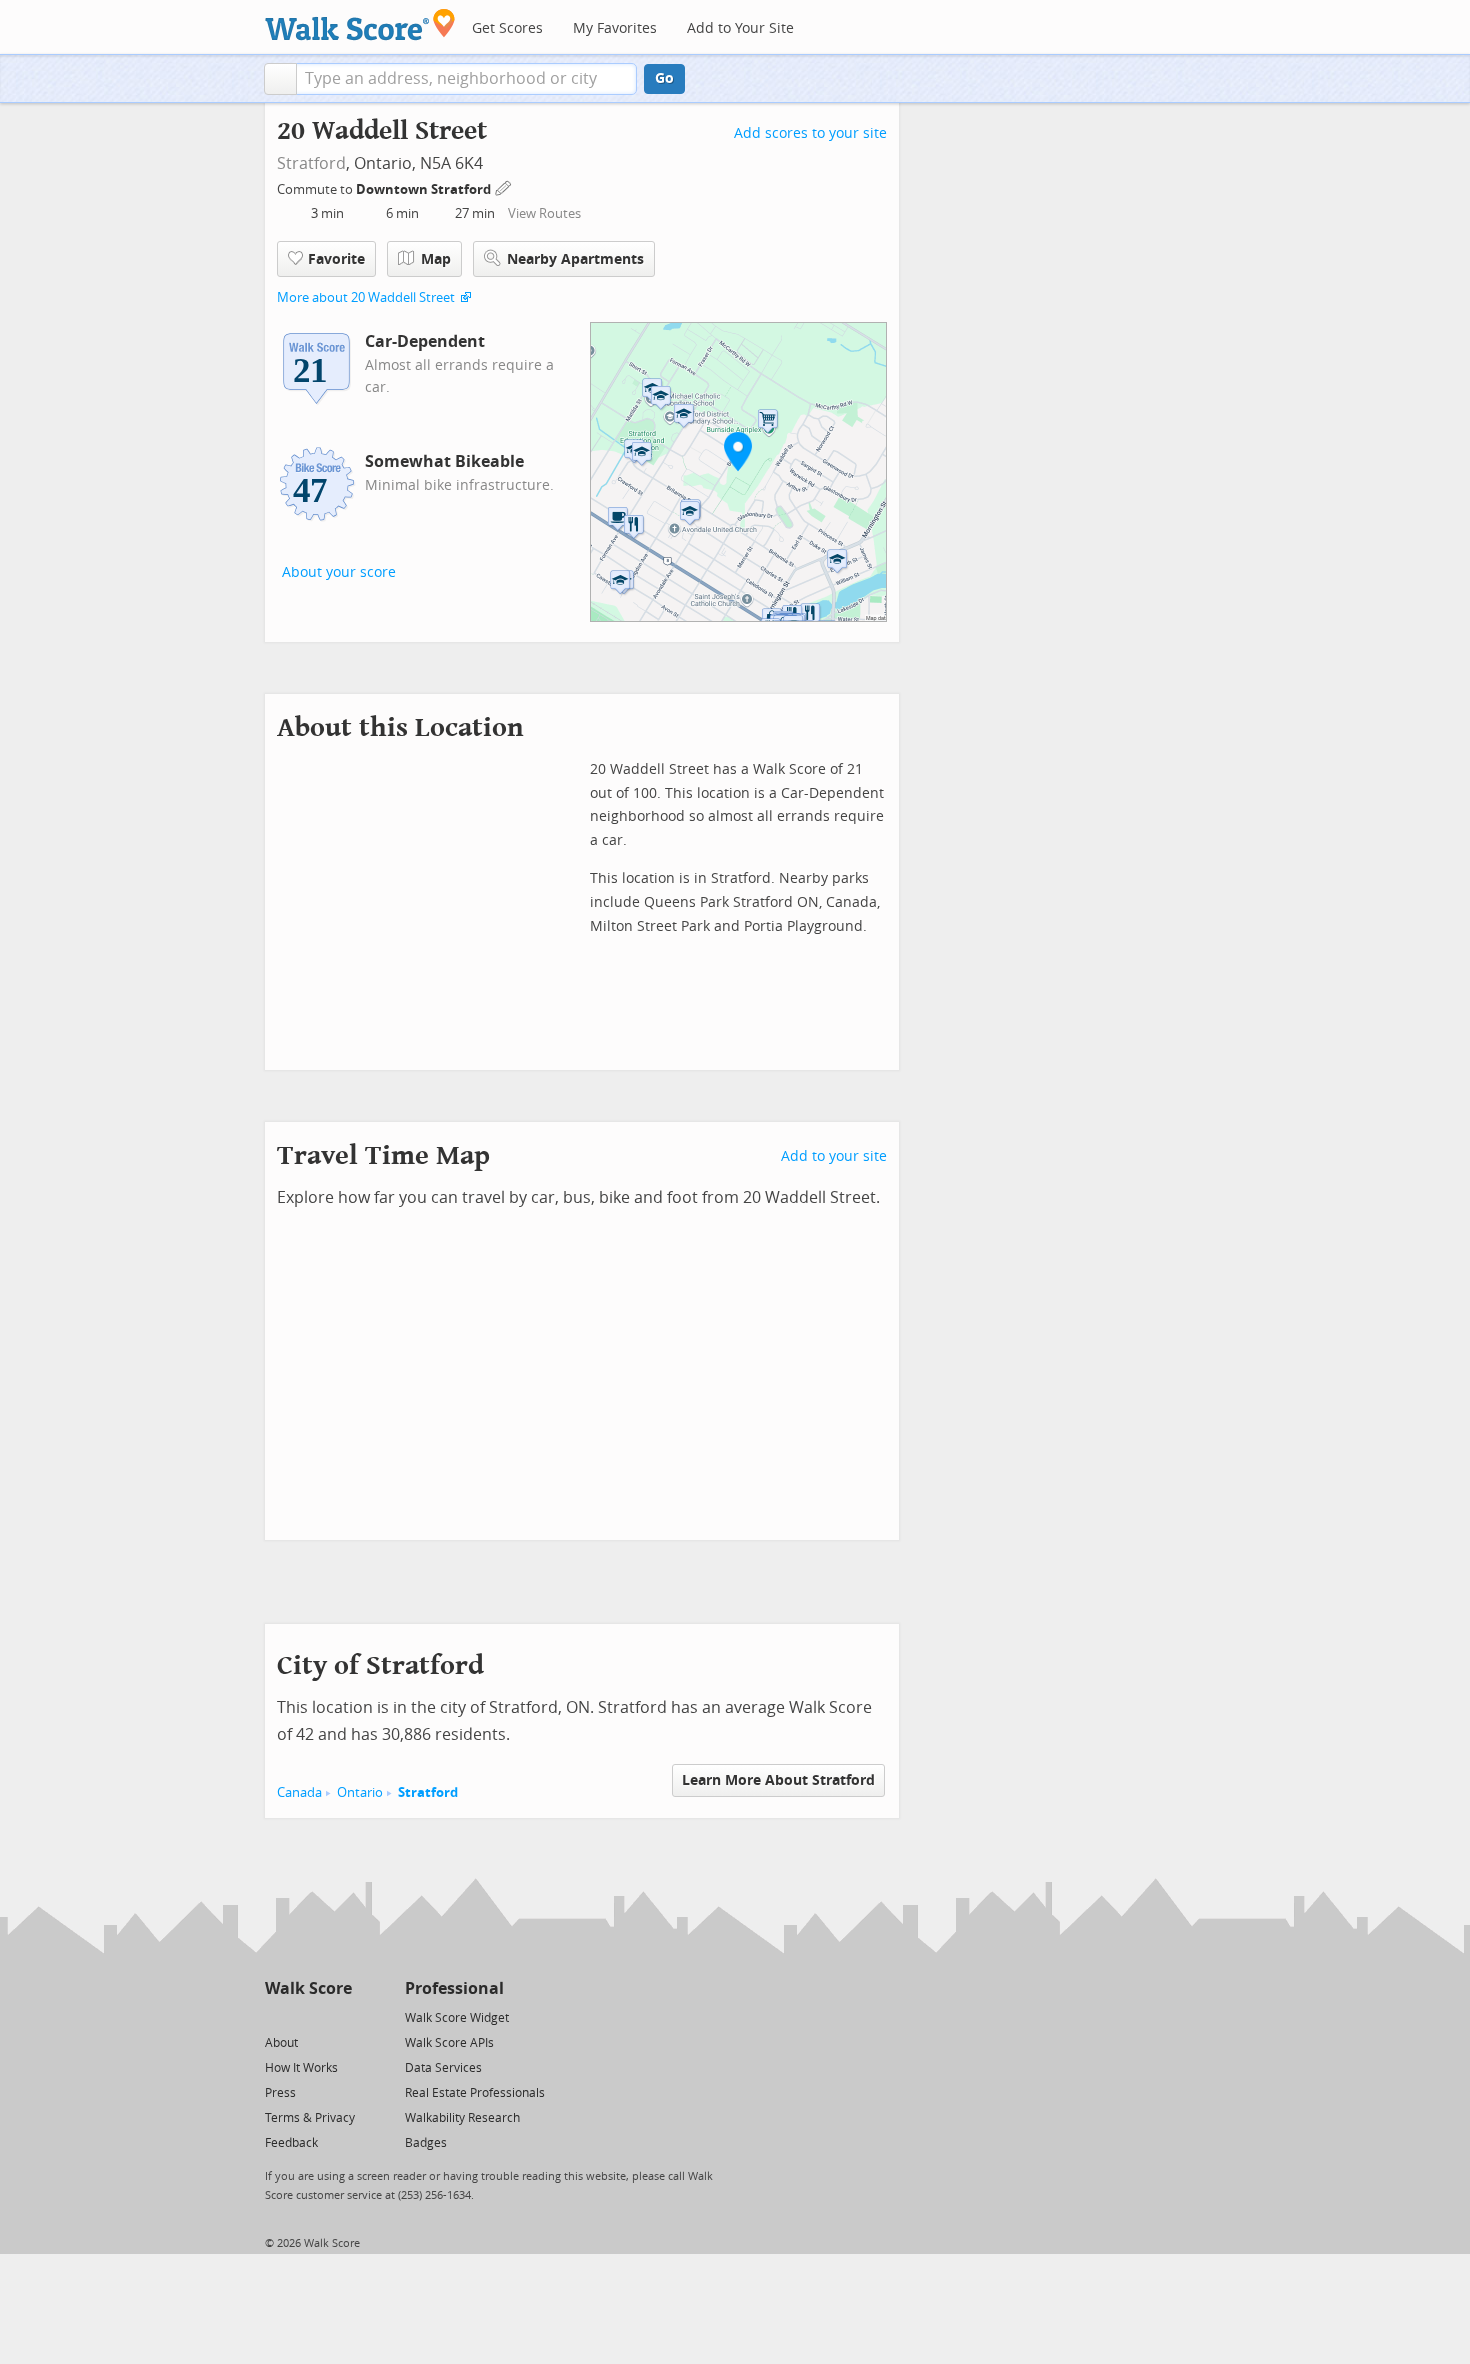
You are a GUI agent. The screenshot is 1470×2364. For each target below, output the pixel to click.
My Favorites (615, 28)
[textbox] (466, 79)
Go (664, 78)
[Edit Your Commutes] (504, 186)
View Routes (544, 213)
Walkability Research (462, 2118)
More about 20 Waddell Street (366, 297)
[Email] (338, 2016)
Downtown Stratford (425, 189)
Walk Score (308, 1988)
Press (280, 2093)
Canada (299, 1792)
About (281, 2043)
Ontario (360, 1792)
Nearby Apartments (575, 259)
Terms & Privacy (310, 2118)
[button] (280, 79)
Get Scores (507, 28)
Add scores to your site (810, 133)
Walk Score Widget (457, 2018)
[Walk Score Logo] (360, 24)
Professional (454, 1988)
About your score (339, 572)
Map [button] (436, 259)
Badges (426, 2143)
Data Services (443, 2068)
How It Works (301, 2068)
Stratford (311, 163)
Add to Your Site (740, 28)
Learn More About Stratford (778, 1780)
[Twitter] (276, 2016)
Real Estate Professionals (475, 2093)
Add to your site (834, 1156)
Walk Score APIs (449, 2043)
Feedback (291, 2143)
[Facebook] (307, 2016)
